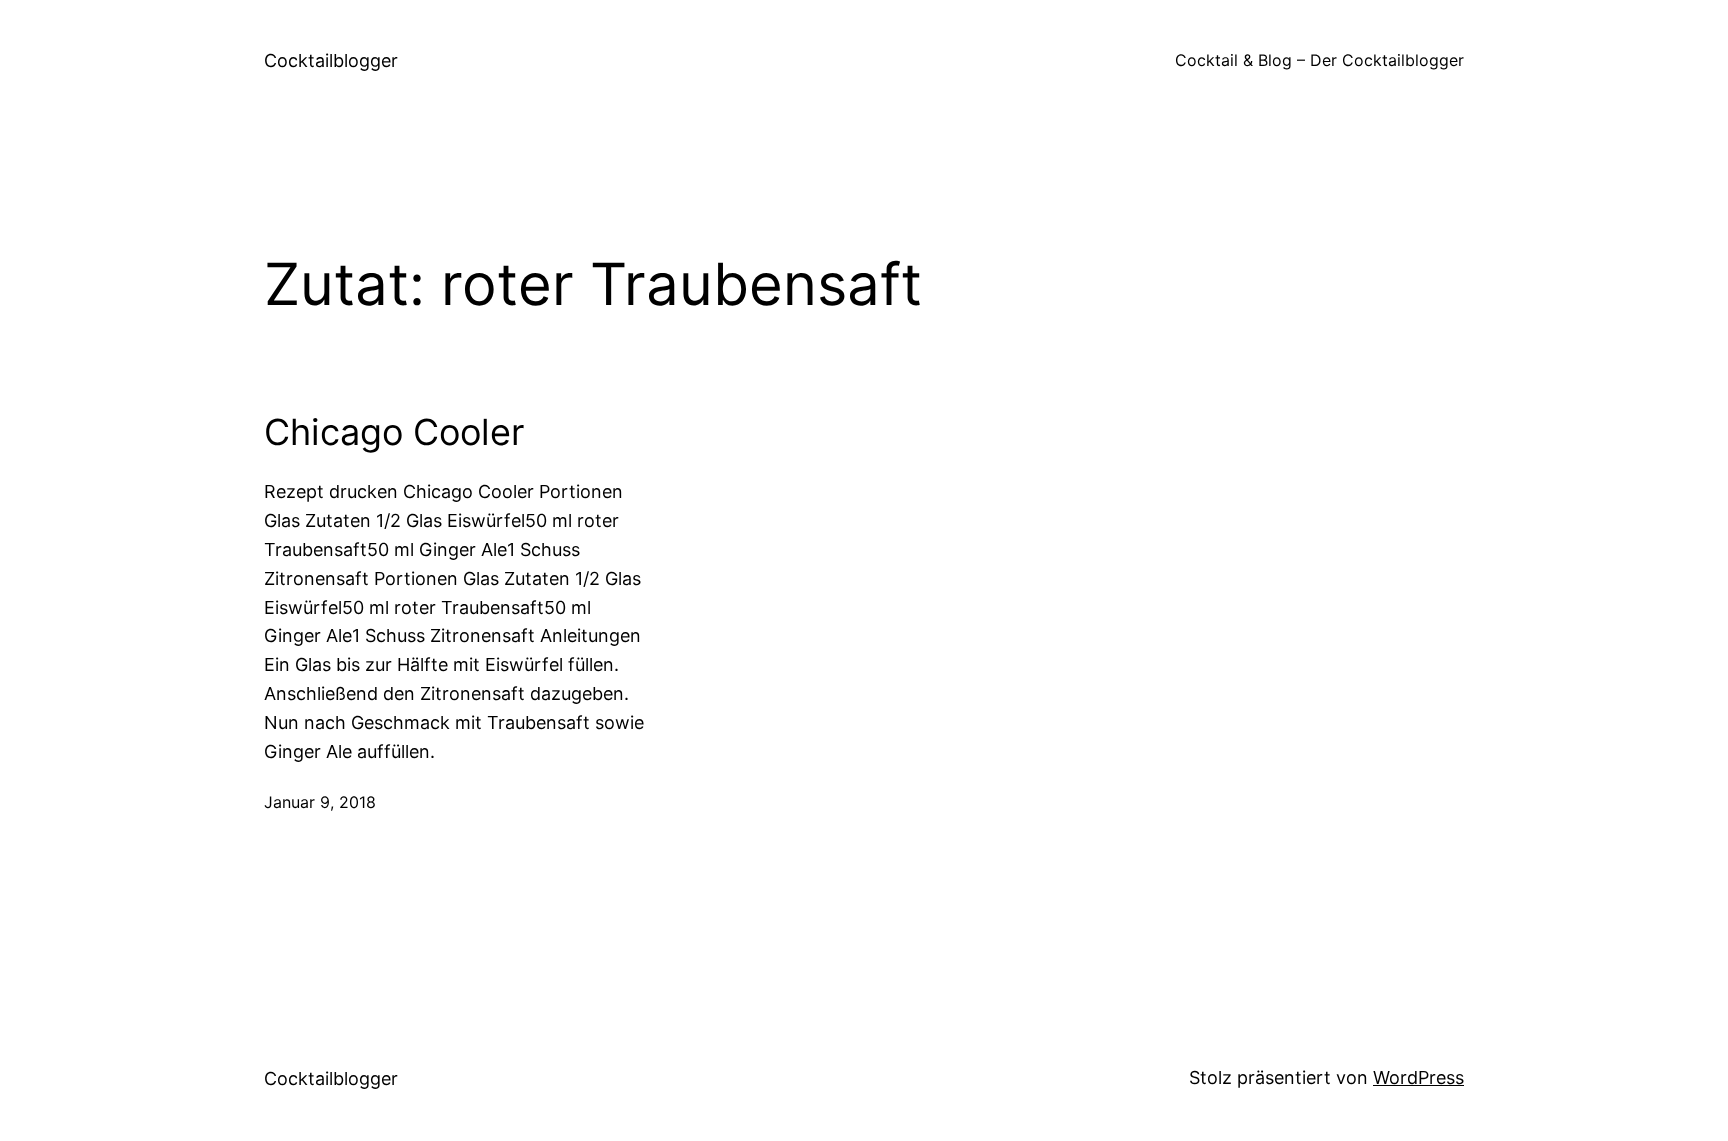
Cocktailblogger (331, 60)
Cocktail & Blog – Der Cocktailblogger (1319, 60)
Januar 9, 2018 (320, 802)
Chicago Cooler (394, 432)
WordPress (1418, 1077)
